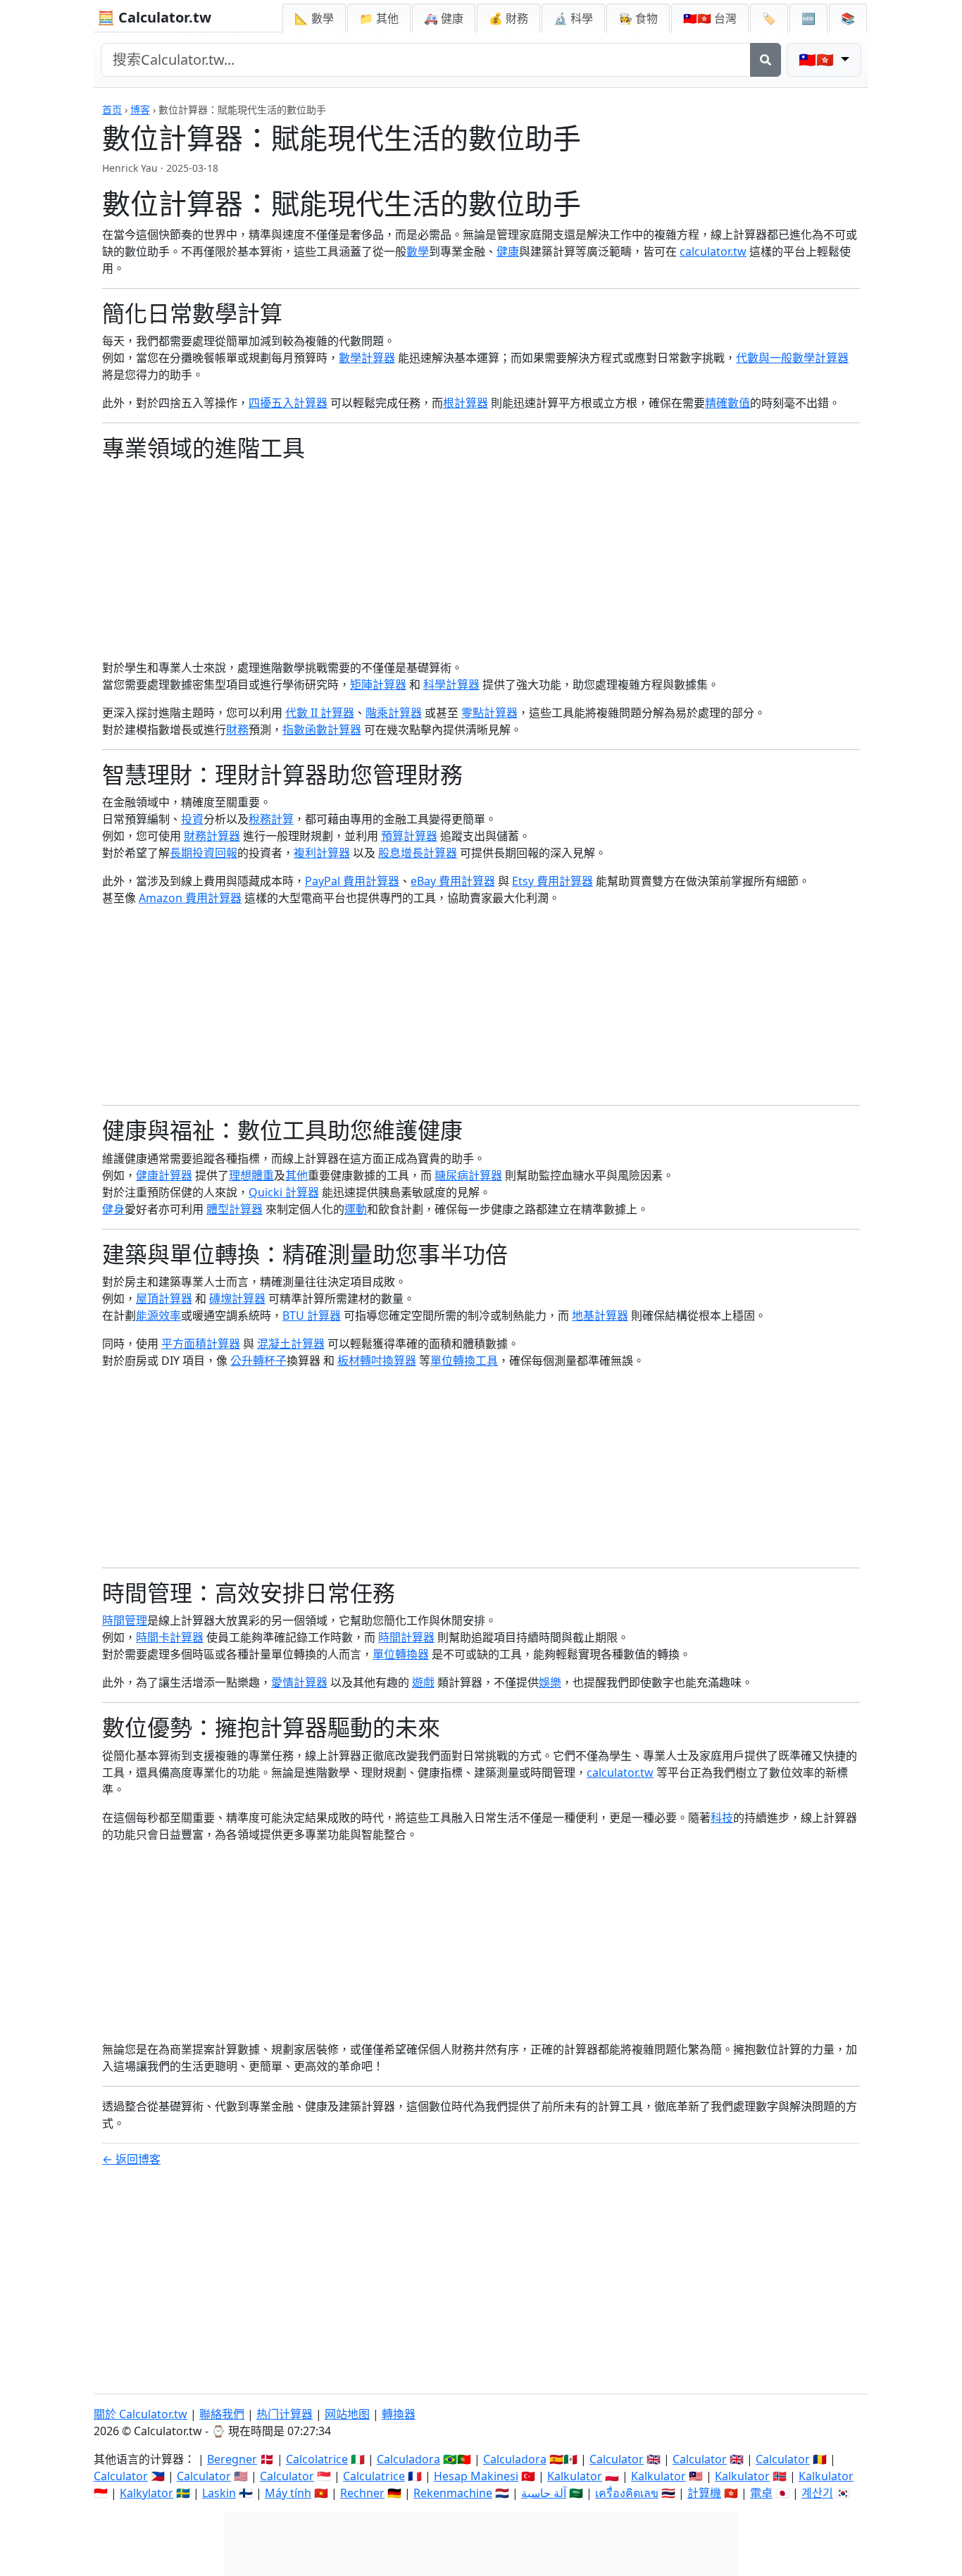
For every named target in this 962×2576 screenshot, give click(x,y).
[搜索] (766, 60)
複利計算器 (322, 853)
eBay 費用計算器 (453, 881)
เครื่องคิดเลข (627, 2493)
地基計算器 (600, 1315)
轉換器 (399, 2414)
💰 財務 (508, 18)
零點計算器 (489, 713)
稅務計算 (271, 819)
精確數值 (727, 403)
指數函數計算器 (322, 730)
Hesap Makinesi (476, 2476)
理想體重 (251, 1175)
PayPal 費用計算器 (352, 881)
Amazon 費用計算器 (190, 898)
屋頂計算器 (164, 1299)
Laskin (219, 2493)
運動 (356, 1209)
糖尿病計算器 (468, 1175)
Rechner (362, 2493)
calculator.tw (713, 251)
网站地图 (347, 2414)
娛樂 (550, 1682)
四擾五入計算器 (288, 403)
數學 (418, 251)
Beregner (232, 2459)
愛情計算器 (299, 1682)
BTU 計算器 (312, 1315)
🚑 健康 (444, 18)
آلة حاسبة (544, 2493)
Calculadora (408, 2459)
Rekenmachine (453, 2493)
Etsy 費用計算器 (552, 881)
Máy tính (288, 2493)
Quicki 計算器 (284, 1192)
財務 (237, 730)
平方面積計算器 (201, 1344)
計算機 (704, 2493)
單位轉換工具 (464, 1361)
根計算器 (466, 403)
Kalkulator (575, 2476)
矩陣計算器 (378, 684)
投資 (192, 819)
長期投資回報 (204, 853)
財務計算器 (212, 836)
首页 (112, 110)
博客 (140, 110)
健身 (113, 1209)
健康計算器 (164, 1175)
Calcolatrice (317, 2459)
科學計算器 (451, 684)
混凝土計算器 (291, 1344)
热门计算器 (285, 2414)
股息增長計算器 (418, 853)
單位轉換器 (401, 1654)
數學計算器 (367, 358)
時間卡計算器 (170, 1637)
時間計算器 (406, 1637)
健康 (508, 251)
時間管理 (125, 1620)
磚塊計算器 (237, 1299)
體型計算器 (235, 1209)
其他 (296, 1175)
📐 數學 (314, 18)
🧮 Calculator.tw (154, 17)
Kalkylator (146, 2493)
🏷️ (769, 18)
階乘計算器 (394, 713)
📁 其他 (379, 18)
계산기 (817, 2493)
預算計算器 (409, 836)
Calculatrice (374, 2476)
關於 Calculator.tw (140, 2414)
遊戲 (423, 1682)
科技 (722, 1818)
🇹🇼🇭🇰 (710, 18)
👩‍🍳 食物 (638, 18)
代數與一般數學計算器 (792, 358)
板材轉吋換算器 (377, 1361)
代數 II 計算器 (320, 713)
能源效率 (158, 1315)
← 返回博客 (131, 2159)
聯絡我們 (222, 2414)
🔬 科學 (573, 18)
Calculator (617, 2459)
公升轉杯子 (258, 1361)
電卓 (761, 2493)
